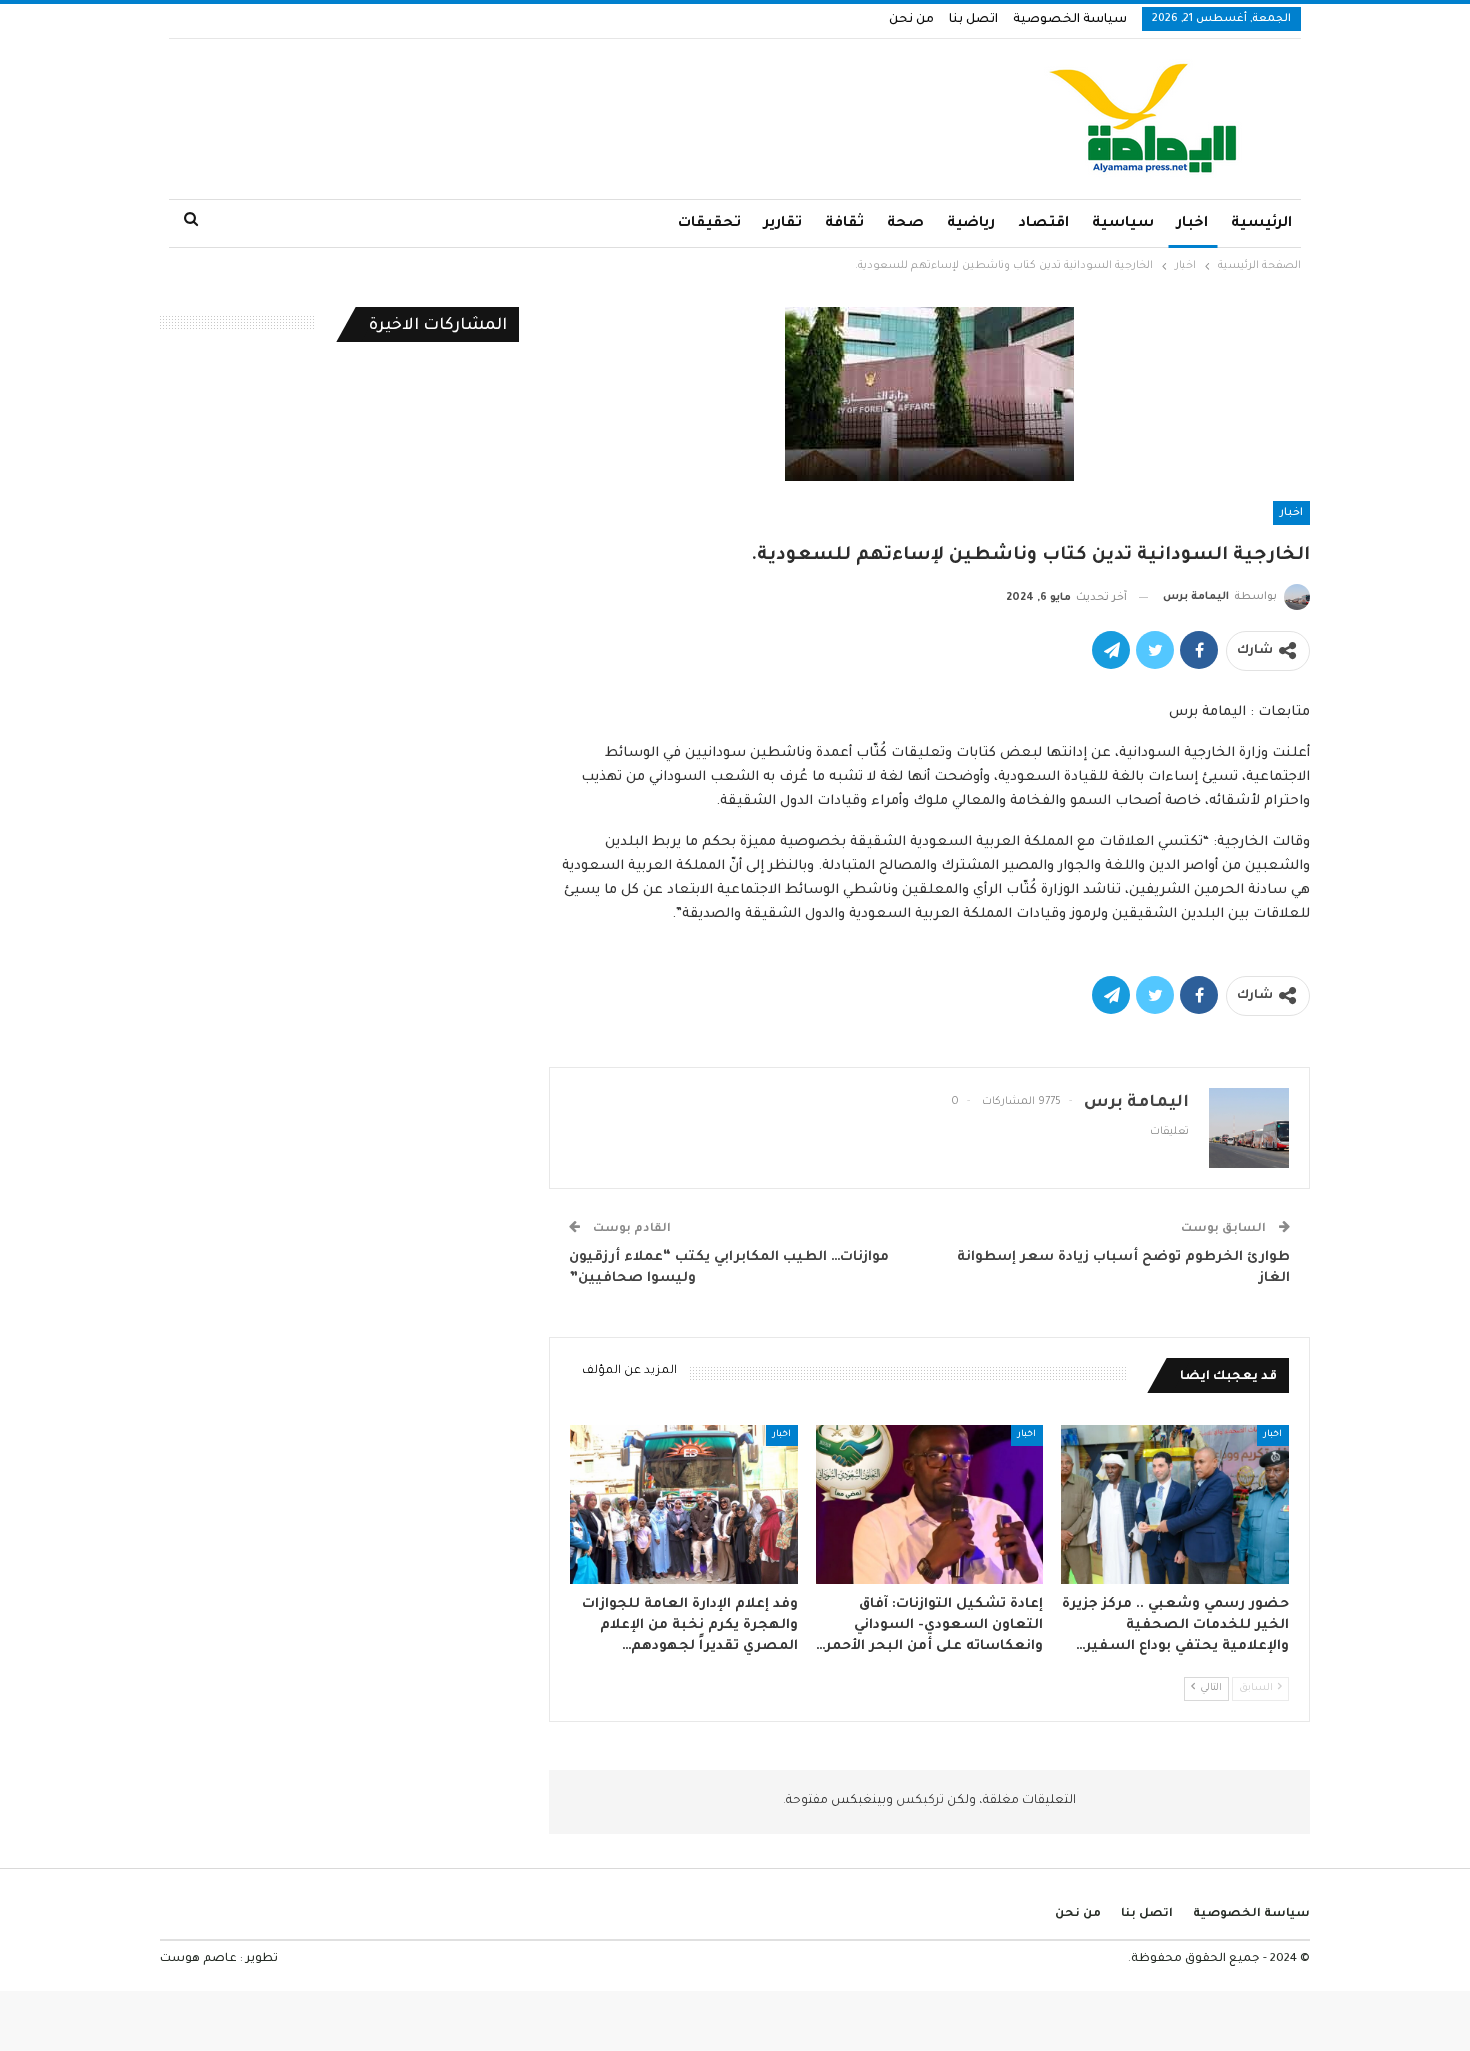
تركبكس (918, 1801)
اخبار (1192, 224)
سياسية (1123, 224)
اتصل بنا (973, 20)
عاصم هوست (198, 1959)
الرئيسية (1261, 224)
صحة (905, 224)
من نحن (911, 20)
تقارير (783, 224)
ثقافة (844, 224)
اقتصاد (1043, 224)
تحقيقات (709, 224)
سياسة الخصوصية (1070, 20)
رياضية (971, 224)
